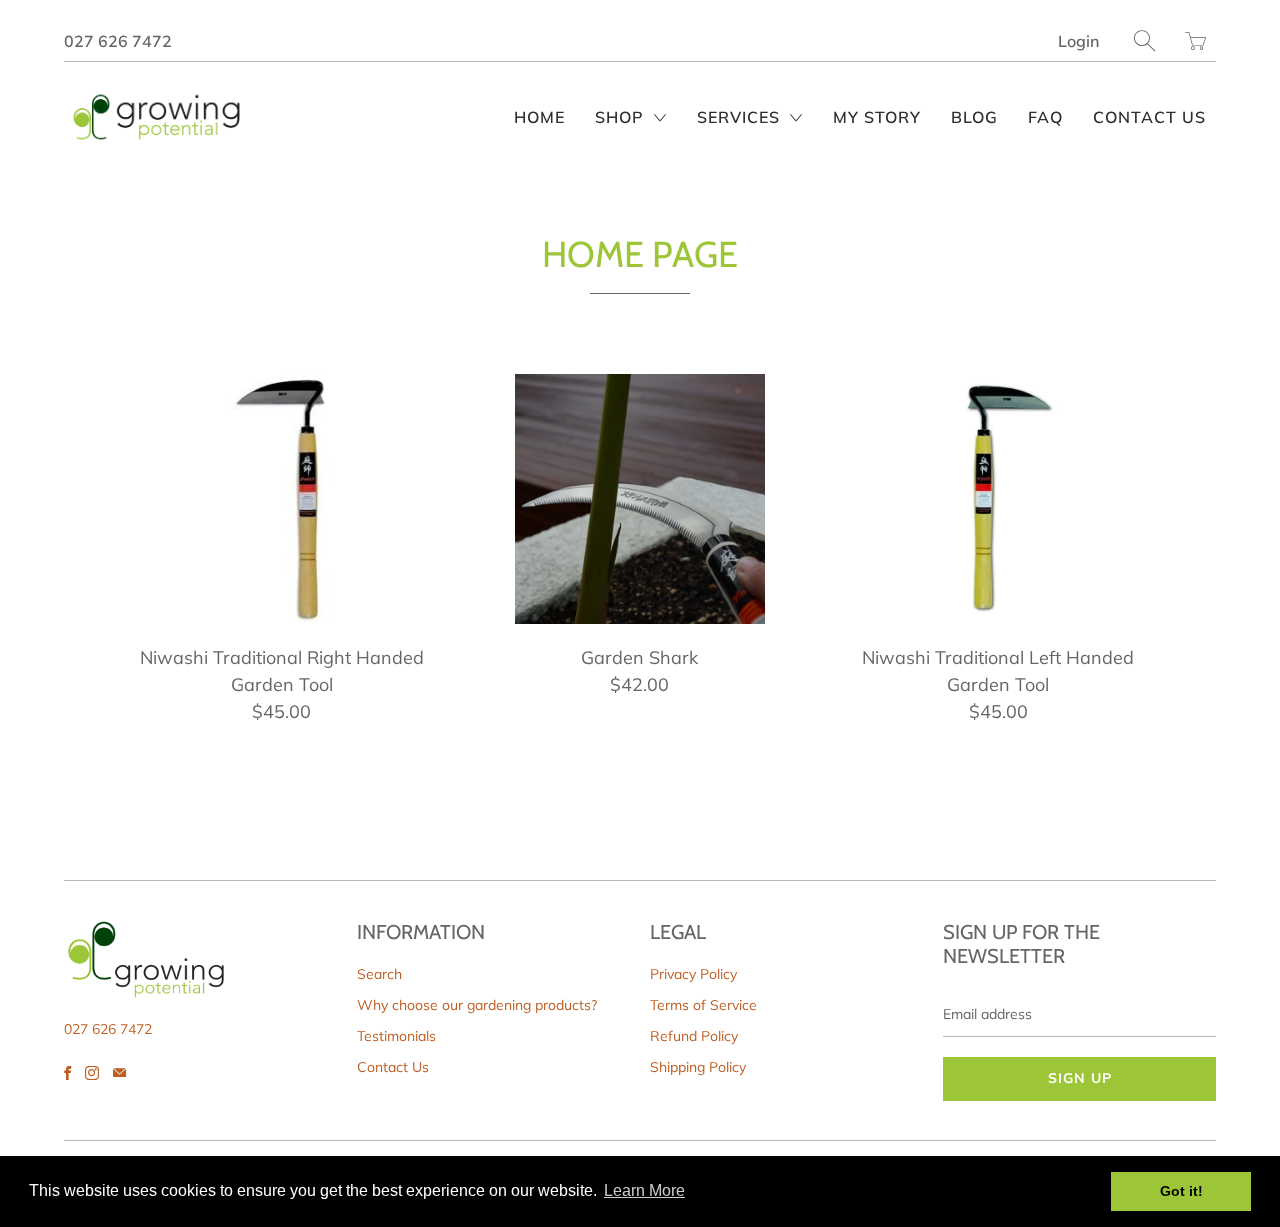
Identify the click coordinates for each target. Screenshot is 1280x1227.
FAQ (1045, 117)
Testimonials (396, 1036)
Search (379, 974)
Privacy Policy (693, 974)
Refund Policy (694, 1036)
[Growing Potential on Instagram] (92, 1073)
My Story (877, 117)
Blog (974, 117)
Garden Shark (640, 499)
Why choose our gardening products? (477, 1005)
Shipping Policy (698, 1067)
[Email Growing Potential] (119, 1073)
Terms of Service (703, 1005)
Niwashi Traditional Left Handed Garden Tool (998, 499)
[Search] (1144, 40)
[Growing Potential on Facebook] (67, 1073)
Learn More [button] (644, 1190)
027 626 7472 (118, 41)
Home (539, 117)
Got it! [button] (1181, 1191)
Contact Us (1149, 117)
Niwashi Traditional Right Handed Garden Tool (282, 499)
